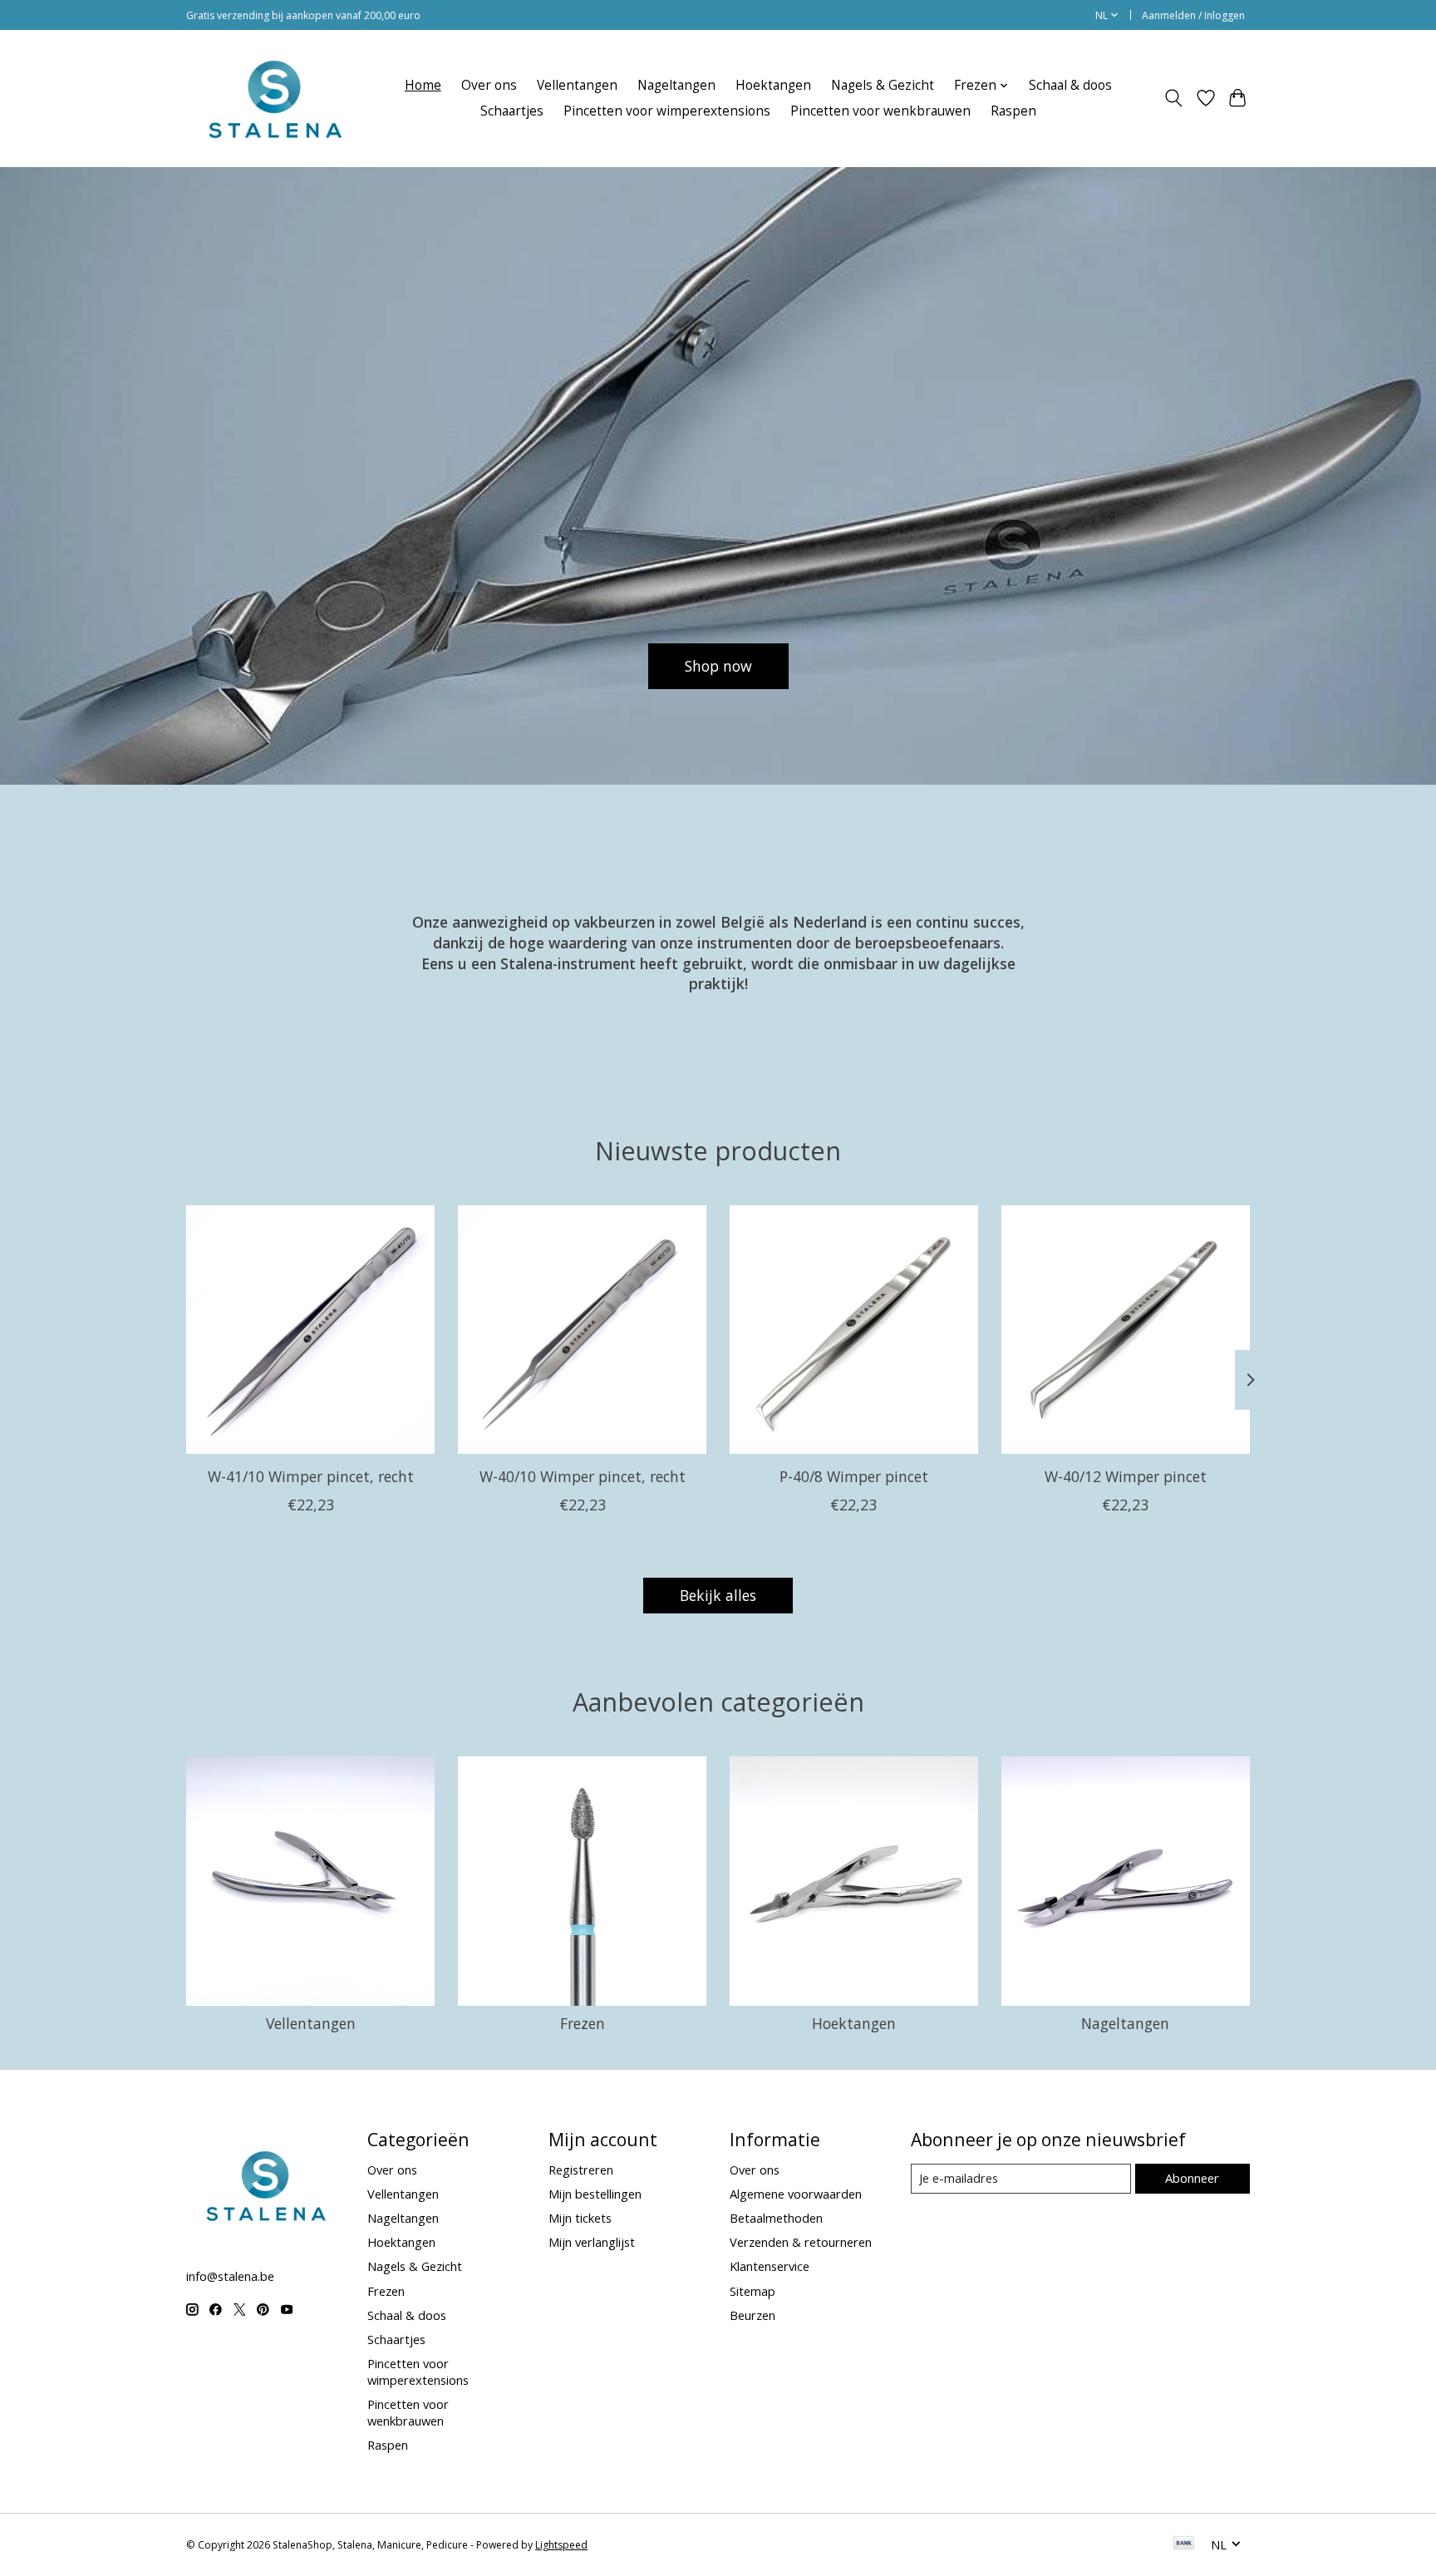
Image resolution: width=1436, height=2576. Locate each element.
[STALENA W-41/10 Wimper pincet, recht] (310, 1330)
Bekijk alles (718, 1595)
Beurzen (752, 2315)
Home (423, 85)
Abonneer (1192, 2178)
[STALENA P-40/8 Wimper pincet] (854, 1330)
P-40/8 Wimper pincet (854, 1476)
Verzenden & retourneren (801, 2242)
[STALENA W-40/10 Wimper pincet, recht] (582, 1330)
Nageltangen (676, 85)
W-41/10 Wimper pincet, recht (311, 1476)
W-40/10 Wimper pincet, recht (583, 1476)
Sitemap (752, 2291)
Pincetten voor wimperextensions (667, 111)
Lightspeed (561, 2545)
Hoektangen (773, 85)
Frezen (583, 2023)
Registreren (581, 2170)
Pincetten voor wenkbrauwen (880, 111)
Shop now (718, 665)
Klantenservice (770, 2266)
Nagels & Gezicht (883, 85)
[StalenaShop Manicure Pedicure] (274, 98)
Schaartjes (512, 111)
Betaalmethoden (776, 2218)
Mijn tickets (580, 2218)
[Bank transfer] (1184, 2544)
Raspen (1013, 111)
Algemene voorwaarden (796, 2194)
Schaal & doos (1070, 85)
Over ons (489, 85)
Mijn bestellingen (595, 2194)
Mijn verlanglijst (592, 2242)
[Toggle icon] (1174, 98)
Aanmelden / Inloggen (1193, 15)
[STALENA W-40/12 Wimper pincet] (1126, 1330)
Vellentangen (577, 85)
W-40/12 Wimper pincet (1126, 1476)
